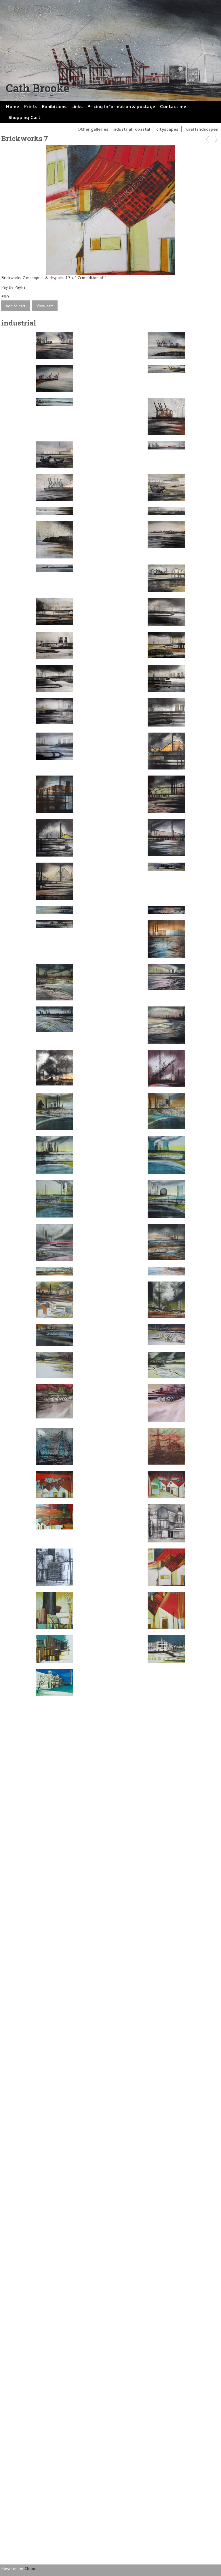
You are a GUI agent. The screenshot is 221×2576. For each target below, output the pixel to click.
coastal (143, 129)
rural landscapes (201, 129)
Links (77, 106)
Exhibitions (54, 106)
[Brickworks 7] (110, 210)
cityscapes (167, 129)
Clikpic (30, 2568)
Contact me (173, 106)
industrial (122, 129)
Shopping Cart (24, 117)
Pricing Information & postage (121, 106)
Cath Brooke (38, 88)
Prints (30, 106)
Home (12, 106)
